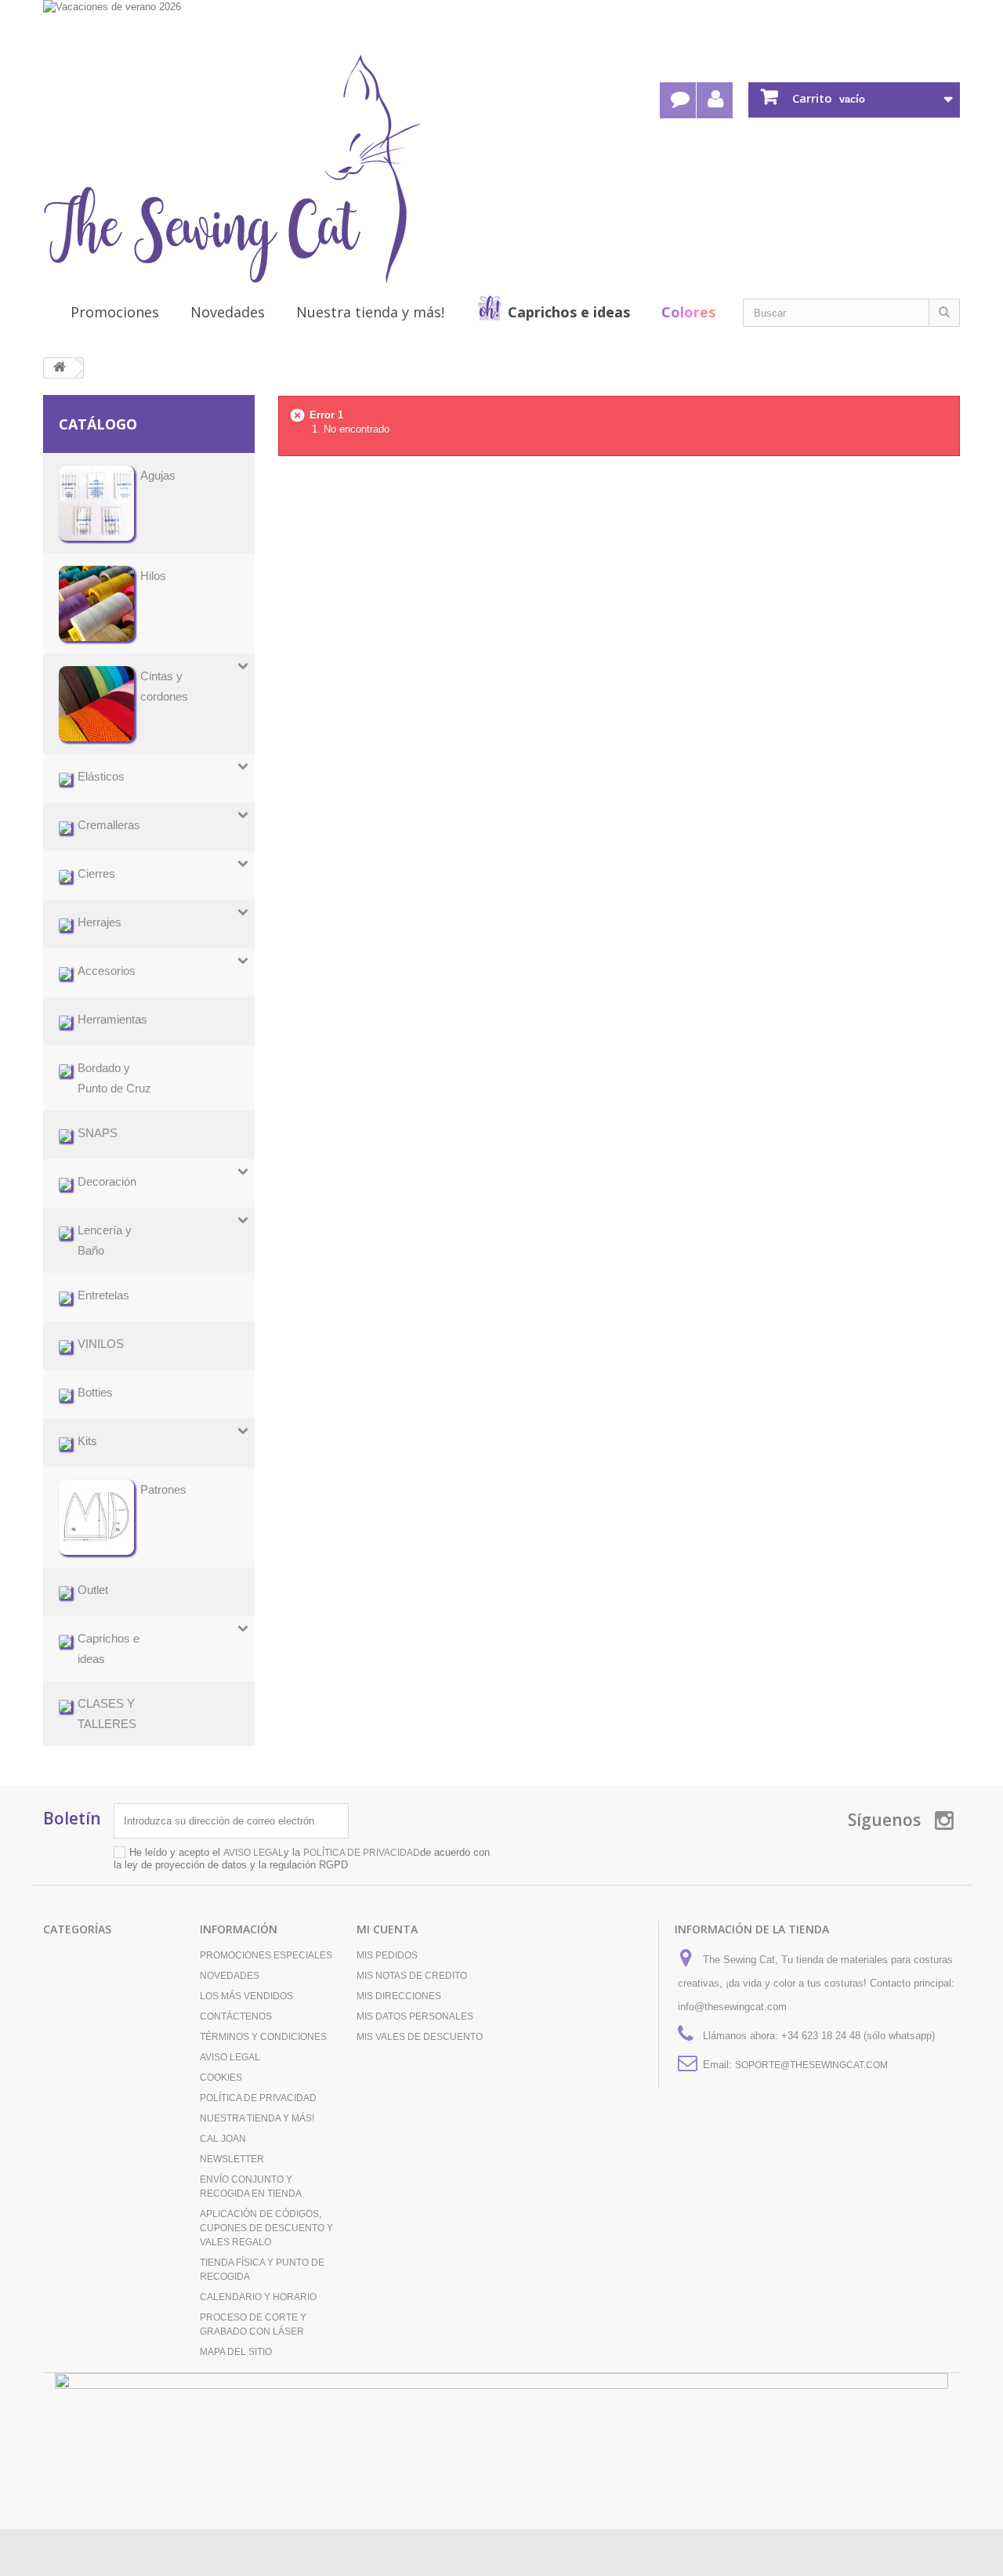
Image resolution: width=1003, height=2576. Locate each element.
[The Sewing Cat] (232, 169)
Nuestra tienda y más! (370, 312)
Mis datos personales (415, 2016)
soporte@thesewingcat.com (811, 2065)
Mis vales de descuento (420, 2037)
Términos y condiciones (263, 2037)
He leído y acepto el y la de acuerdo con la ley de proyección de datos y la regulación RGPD (302, 1859)
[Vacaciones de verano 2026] (501, 25)
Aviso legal (230, 2057)
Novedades (228, 312)
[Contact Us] (678, 100)
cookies (221, 2078)
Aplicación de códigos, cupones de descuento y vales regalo (266, 2228)
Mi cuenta (387, 1929)
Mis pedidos (387, 1955)
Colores (688, 312)
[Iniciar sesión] (715, 100)
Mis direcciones (399, 1996)
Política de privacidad (258, 2098)
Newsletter (232, 2159)
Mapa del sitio (236, 2352)
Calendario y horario (258, 2297)
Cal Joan (223, 2139)
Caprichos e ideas (569, 312)
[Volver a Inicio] (60, 368)
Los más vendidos (246, 1996)
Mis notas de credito (412, 1976)
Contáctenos (236, 2016)
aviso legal (253, 1853)
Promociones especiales (266, 1955)
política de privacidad (362, 1853)
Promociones (115, 312)
